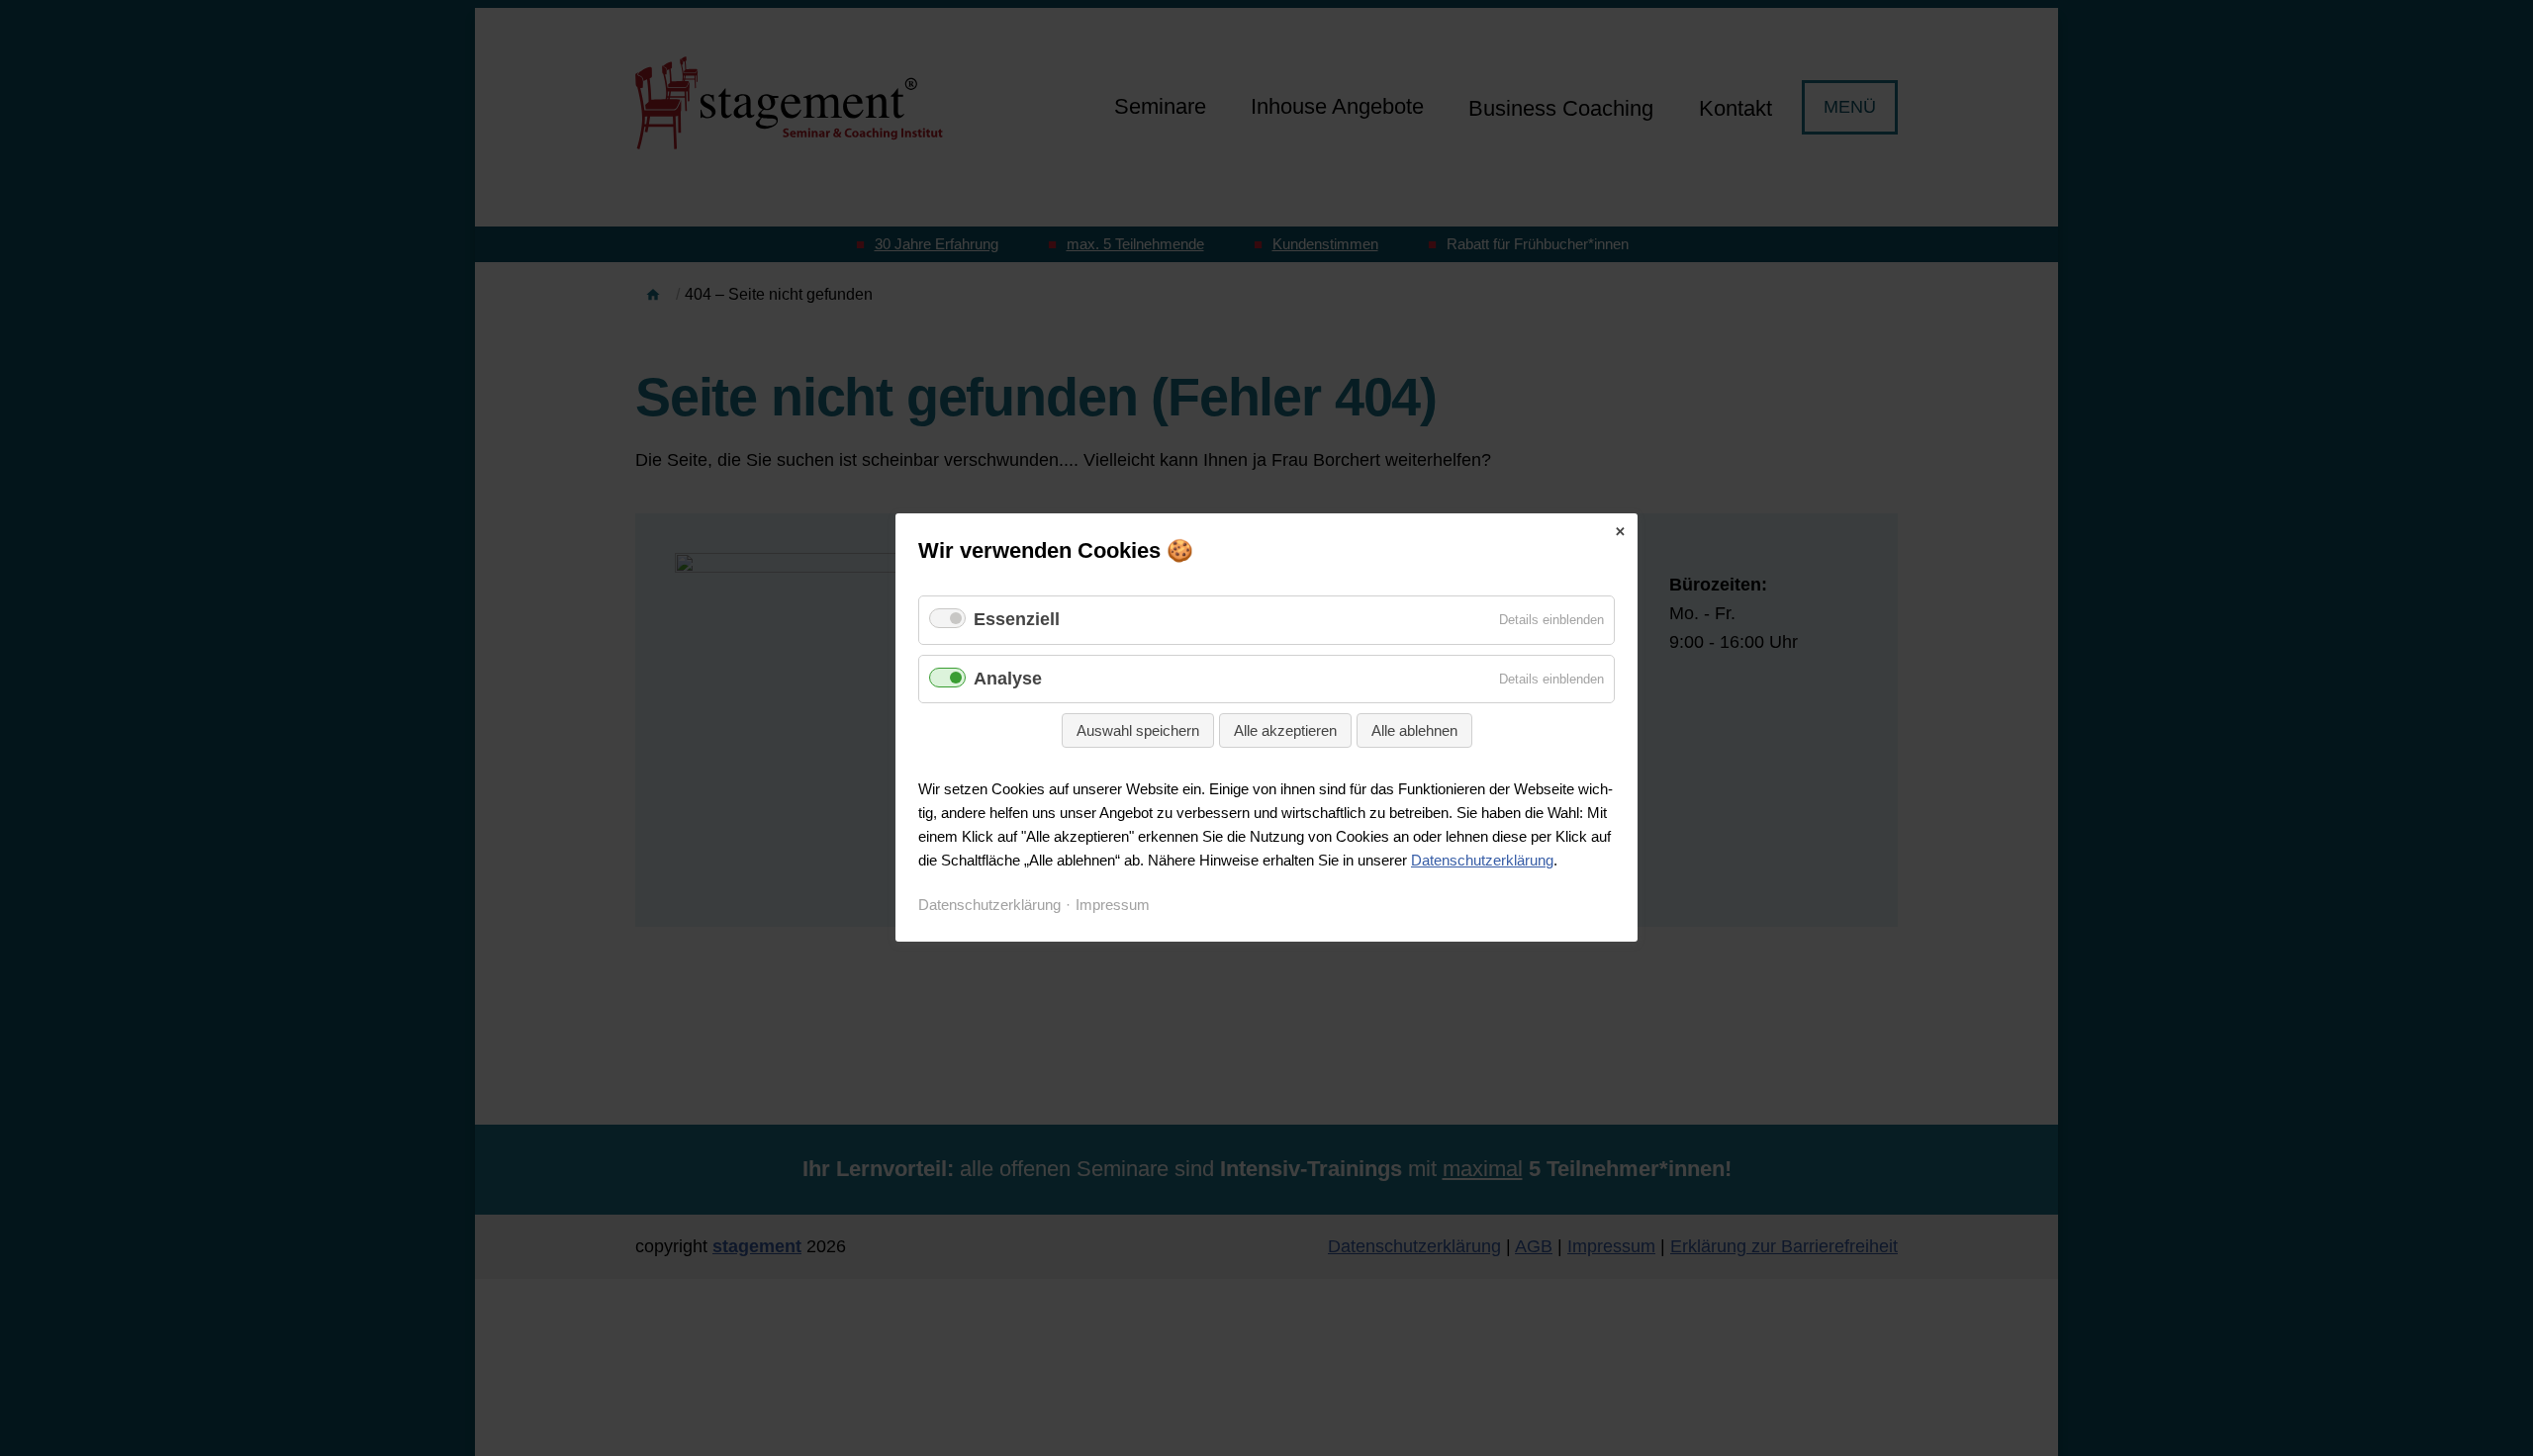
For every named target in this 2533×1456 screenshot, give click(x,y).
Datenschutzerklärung (1482, 861)
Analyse (1008, 679)
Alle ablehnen (1414, 731)
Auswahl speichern (1138, 731)
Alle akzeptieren (1285, 731)
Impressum (1113, 906)
